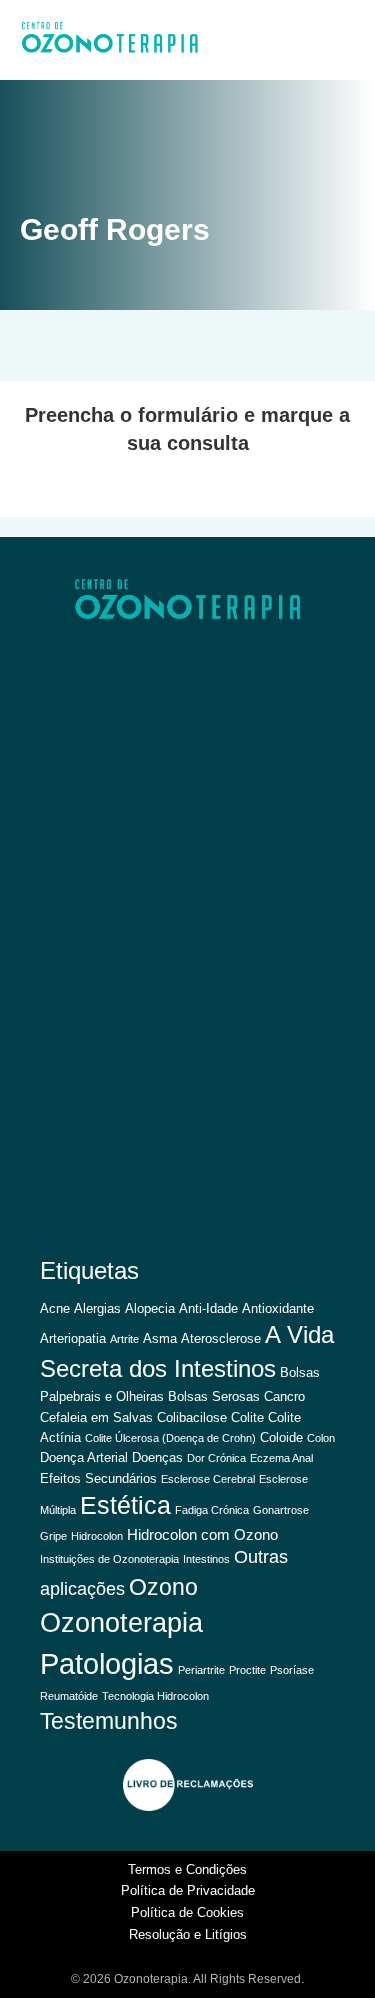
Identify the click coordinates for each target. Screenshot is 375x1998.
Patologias (107, 1663)
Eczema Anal (281, 1458)
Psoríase (292, 1670)
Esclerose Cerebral (208, 1479)
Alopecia (150, 1308)
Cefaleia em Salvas (96, 1417)
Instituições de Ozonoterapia (109, 1559)
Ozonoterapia (121, 1623)
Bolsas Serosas (214, 1396)
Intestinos (206, 1559)
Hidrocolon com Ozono (202, 1534)
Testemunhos (109, 1721)
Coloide (281, 1437)
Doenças (157, 1457)
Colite (247, 1417)
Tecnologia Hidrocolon (155, 1696)
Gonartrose (281, 1510)
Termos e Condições (187, 1869)
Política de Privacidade (188, 1890)
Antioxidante (278, 1308)
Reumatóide (69, 1696)
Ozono (163, 1587)
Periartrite (201, 1670)
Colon (321, 1438)
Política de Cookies (187, 1912)
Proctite (247, 1670)
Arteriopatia (73, 1338)
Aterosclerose (221, 1338)
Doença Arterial (84, 1457)
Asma (160, 1338)
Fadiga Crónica (212, 1510)
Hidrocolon (97, 1536)
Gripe (53, 1536)
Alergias (97, 1308)
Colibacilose (192, 1417)
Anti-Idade (208, 1308)
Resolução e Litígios (188, 1934)
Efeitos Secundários (98, 1478)
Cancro (284, 1396)
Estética (125, 1505)
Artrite (124, 1339)
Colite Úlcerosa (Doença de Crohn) (170, 1438)
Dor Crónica (216, 1458)
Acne (55, 1308)
